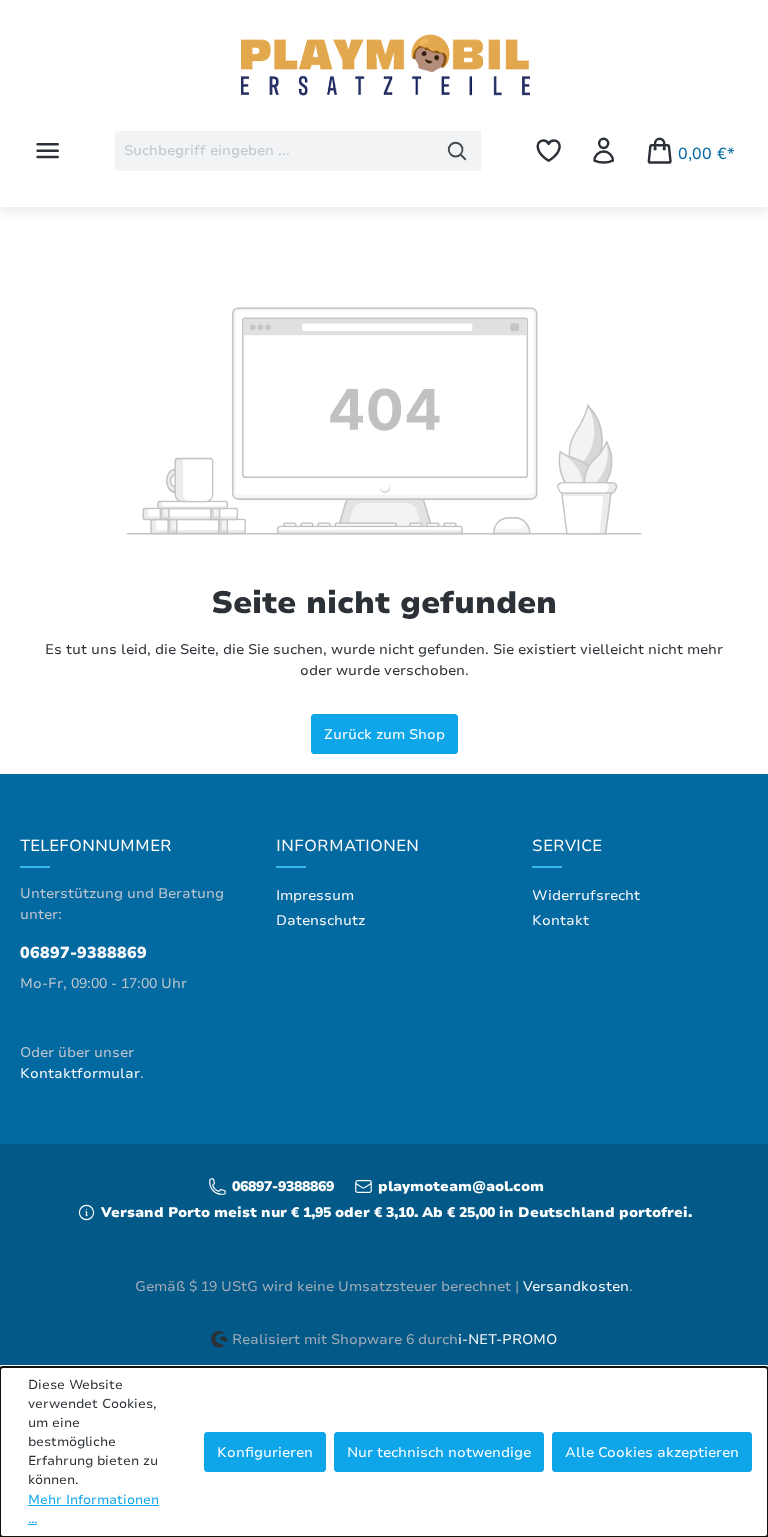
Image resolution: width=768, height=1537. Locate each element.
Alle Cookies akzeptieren (652, 1452)
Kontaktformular (80, 1073)
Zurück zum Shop (384, 734)
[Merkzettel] (548, 150)
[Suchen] (457, 151)
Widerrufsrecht (586, 895)
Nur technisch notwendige (439, 1452)
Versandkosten (576, 1286)
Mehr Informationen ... (93, 1509)
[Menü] (47, 150)
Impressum (315, 895)
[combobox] (274, 151)
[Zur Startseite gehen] (384, 67)
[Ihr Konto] (603, 150)
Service (567, 846)
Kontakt (560, 920)
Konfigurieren (265, 1452)
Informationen (347, 846)
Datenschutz (320, 920)
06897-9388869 (83, 953)
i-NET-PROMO (507, 1339)
